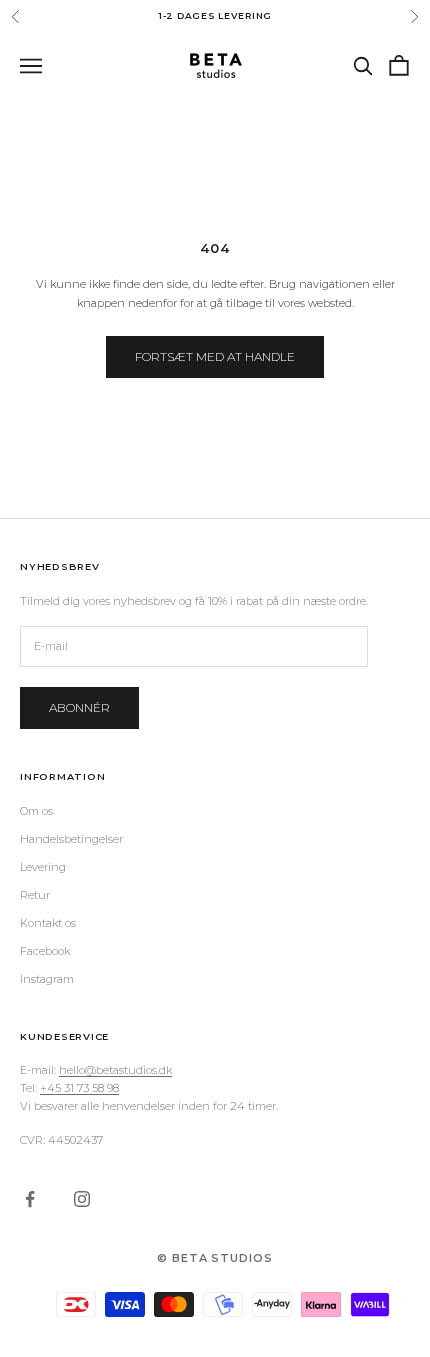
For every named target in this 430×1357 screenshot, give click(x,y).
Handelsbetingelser (71, 839)
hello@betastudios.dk (115, 1070)
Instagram (47, 979)
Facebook (45, 951)
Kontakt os (48, 923)
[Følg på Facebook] (30, 1199)
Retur (35, 895)
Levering (43, 867)
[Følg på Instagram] (82, 1199)
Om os (36, 811)
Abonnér (79, 707)
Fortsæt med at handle (215, 356)
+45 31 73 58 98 (79, 1088)
